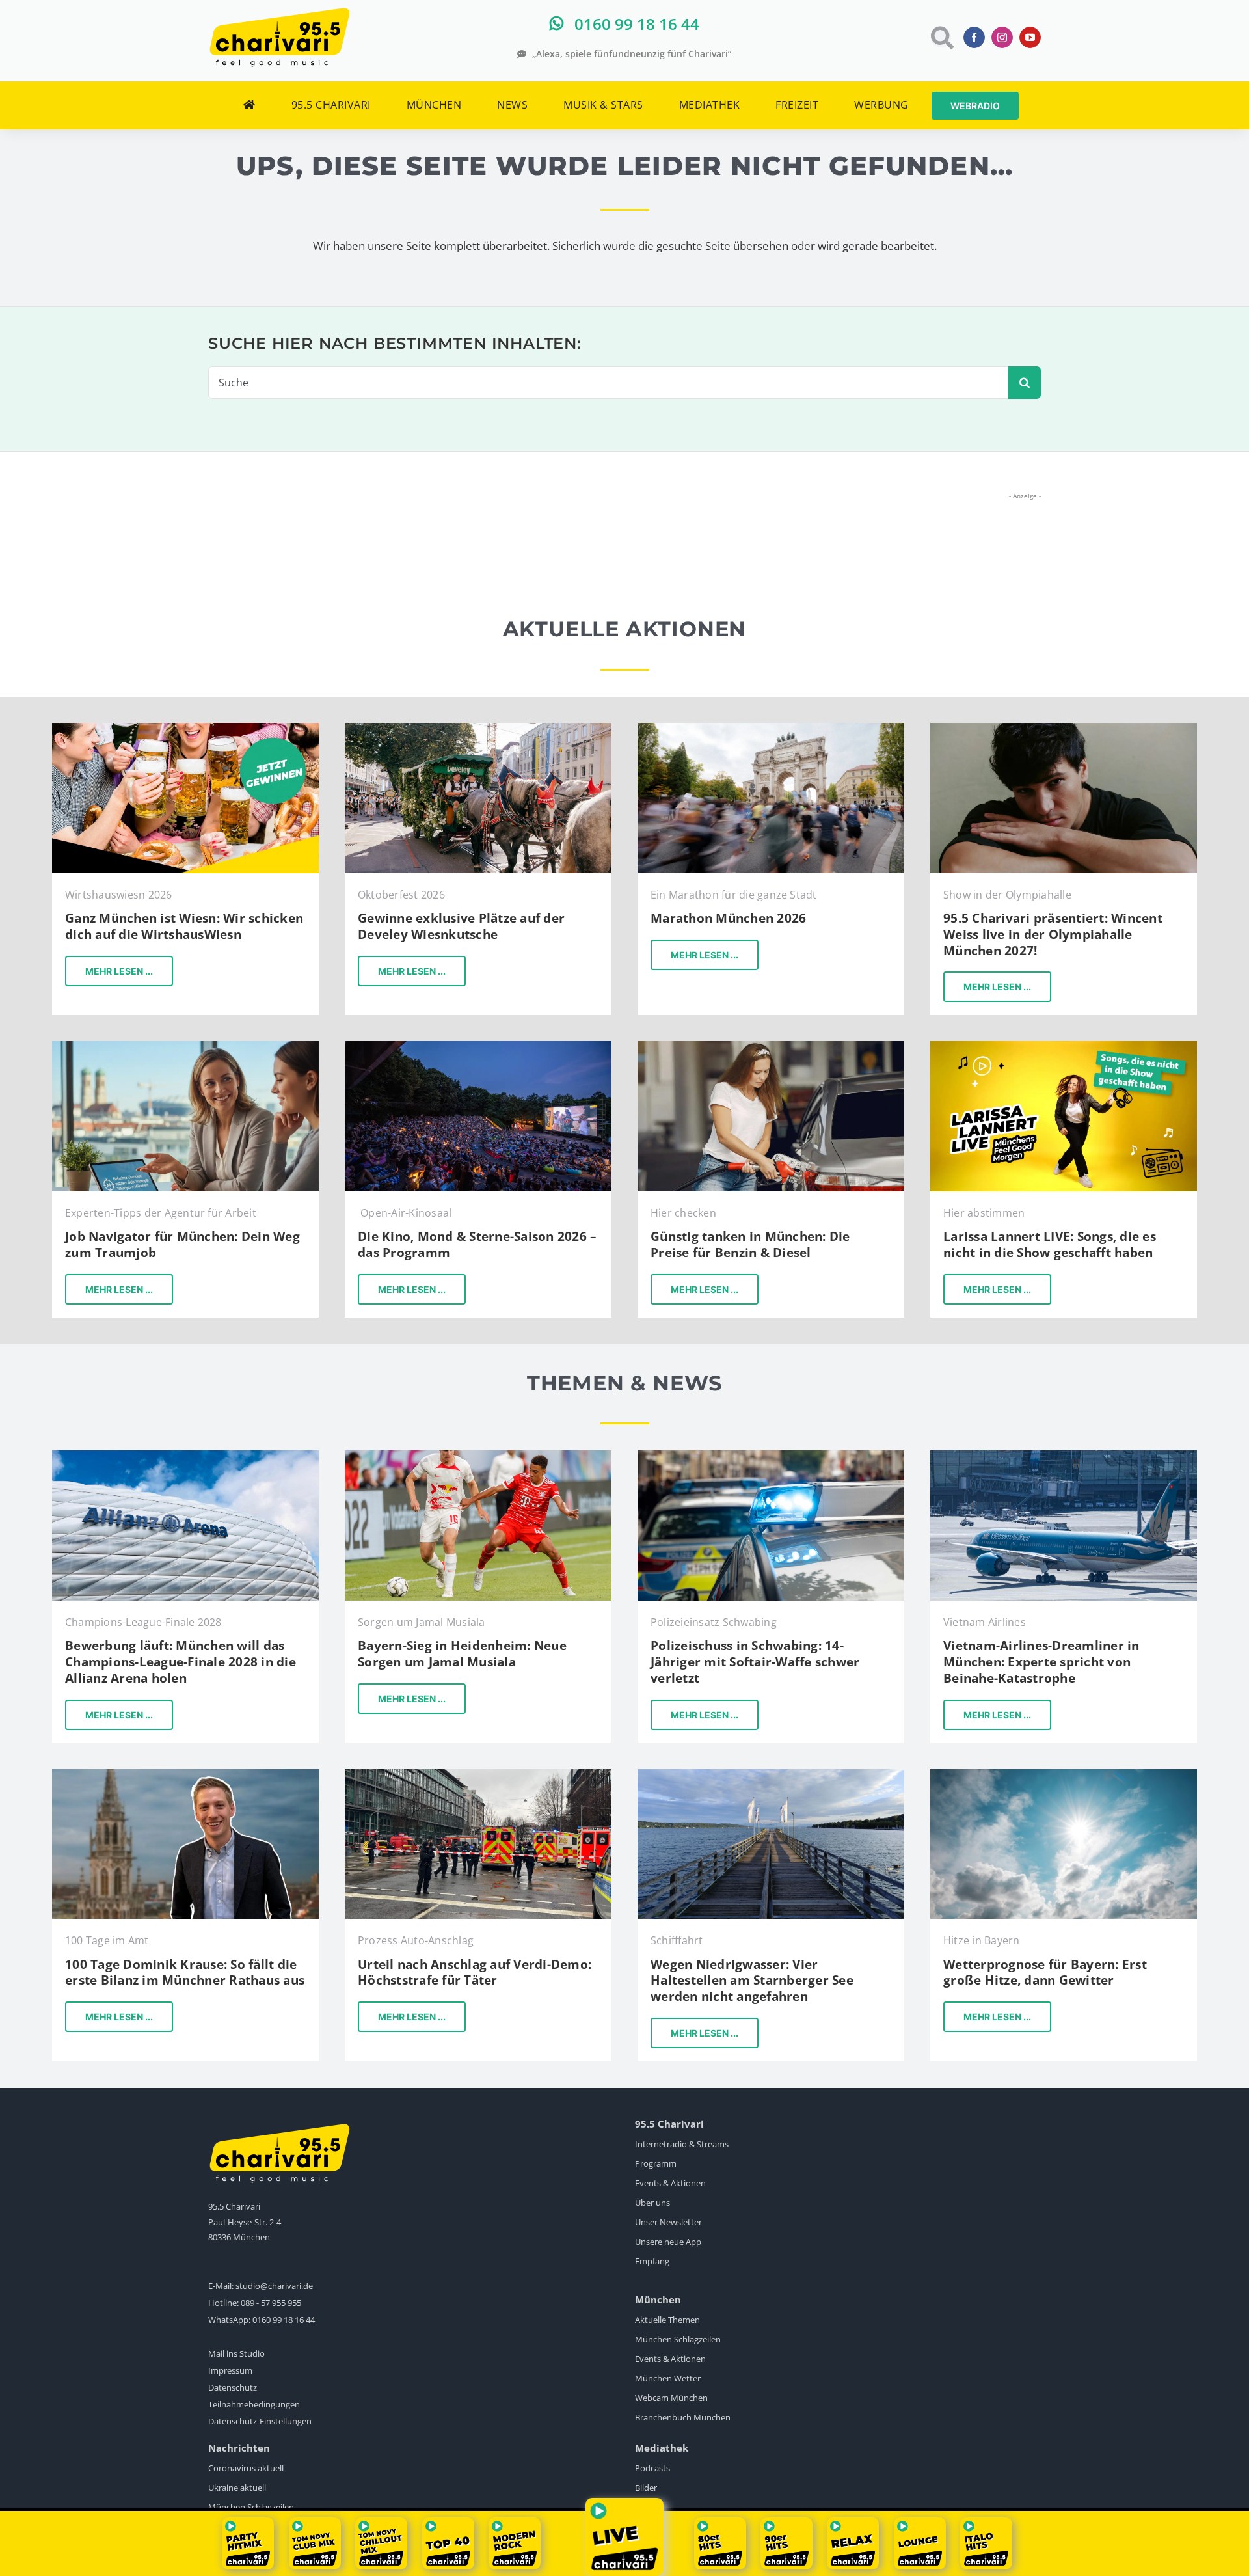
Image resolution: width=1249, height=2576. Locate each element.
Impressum (230, 2370)
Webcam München (671, 2398)
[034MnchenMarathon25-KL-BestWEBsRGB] (771, 728)
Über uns (652, 2203)
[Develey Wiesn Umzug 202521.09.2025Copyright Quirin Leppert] (478, 728)
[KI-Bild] (185, 1047)
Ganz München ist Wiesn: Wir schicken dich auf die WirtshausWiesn (184, 926)
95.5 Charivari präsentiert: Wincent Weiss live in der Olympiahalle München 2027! (1053, 934)
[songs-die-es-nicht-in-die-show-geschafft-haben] (1064, 1047)
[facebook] (974, 37)
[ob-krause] (185, 1775)
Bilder (646, 2488)
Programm (656, 2163)
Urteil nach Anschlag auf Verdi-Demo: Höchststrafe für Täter (475, 1973)
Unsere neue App (668, 2242)
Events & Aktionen (670, 2183)
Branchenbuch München (683, 2417)
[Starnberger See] (771, 1775)
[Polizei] (771, 1456)
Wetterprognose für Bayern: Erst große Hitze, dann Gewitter (1045, 1973)
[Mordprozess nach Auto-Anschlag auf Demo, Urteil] (478, 1775)
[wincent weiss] (1064, 728)
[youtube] (1030, 37)
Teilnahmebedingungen (254, 2404)
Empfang (652, 2261)
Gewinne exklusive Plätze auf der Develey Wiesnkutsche (461, 926)
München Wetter (668, 2378)
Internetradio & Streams (682, 2144)
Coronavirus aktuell (246, 2468)
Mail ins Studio (236, 2353)
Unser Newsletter (668, 2222)
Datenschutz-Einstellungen (260, 2421)
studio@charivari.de (274, 2286)
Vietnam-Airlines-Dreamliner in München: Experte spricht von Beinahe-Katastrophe (1041, 1661)
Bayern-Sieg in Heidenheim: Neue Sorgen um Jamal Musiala (462, 1654)
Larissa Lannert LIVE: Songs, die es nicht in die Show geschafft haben (1050, 1244)
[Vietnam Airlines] (1064, 1456)
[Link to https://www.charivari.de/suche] (941, 37)
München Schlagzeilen (678, 2339)
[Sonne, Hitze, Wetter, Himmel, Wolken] (1064, 1775)
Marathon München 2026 (728, 918)
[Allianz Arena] (185, 1456)
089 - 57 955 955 (271, 2303)
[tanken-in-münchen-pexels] (771, 1047)
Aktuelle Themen (667, 2320)
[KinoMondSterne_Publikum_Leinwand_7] (478, 1047)
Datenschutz (233, 2387)
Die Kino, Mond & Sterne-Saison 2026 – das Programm (477, 1244)
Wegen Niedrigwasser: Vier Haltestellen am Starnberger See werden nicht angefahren (752, 1980)
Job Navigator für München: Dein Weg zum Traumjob (182, 1244)
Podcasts (652, 2468)
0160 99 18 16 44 (284, 2320)
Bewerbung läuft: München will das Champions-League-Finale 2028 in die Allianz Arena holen (181, 1661)
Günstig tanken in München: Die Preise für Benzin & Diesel (750, 1244)
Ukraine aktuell (237, 2488)
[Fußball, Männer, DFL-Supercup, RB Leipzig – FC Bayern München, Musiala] (478, 1456)
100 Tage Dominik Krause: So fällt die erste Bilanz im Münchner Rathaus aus (185, 1973)
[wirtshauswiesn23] (185, 728)
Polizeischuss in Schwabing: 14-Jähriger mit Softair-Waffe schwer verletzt (755, 1661)
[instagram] (1002, 37)
